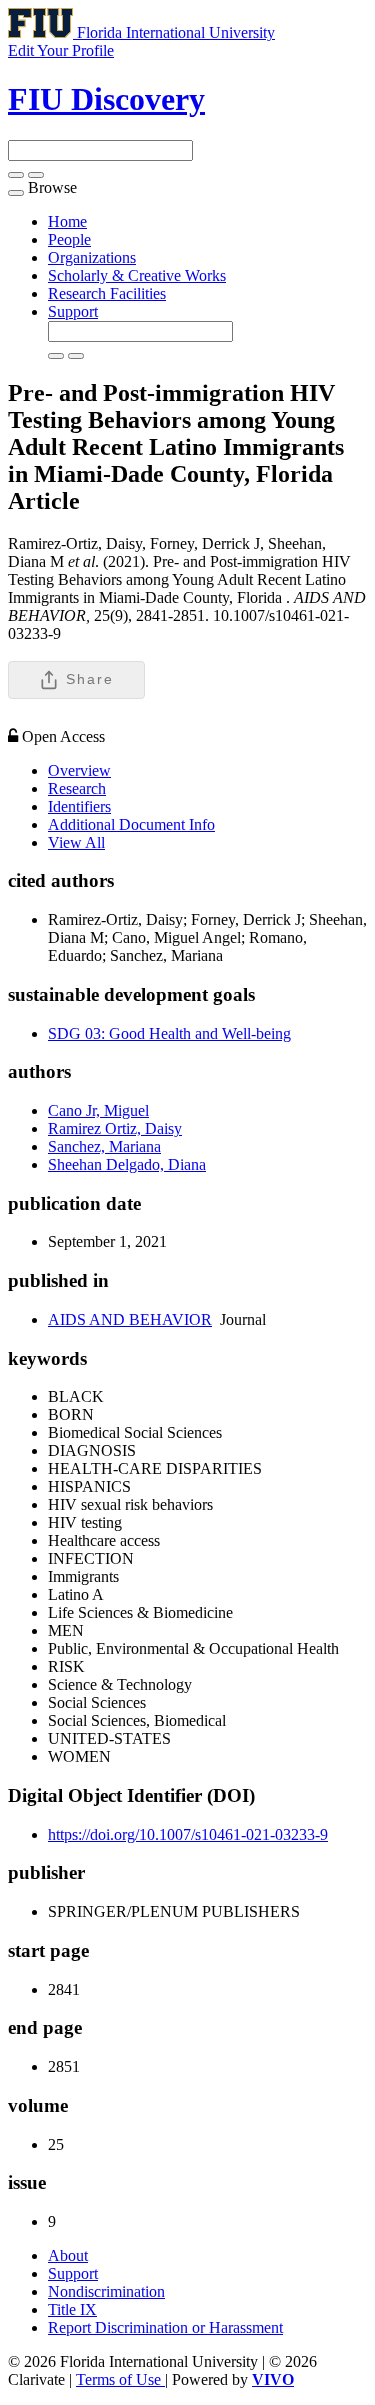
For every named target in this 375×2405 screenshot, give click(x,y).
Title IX (72, 2309)
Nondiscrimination (106, 2291)
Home (67, 221)
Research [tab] (77, 788)
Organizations (92, 257)
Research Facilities (107, 293)
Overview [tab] (79, 770)
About (68, 2255)
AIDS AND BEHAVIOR (130, 1319)
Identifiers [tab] (79, 806)
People (69, 239)
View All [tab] (76, 842)
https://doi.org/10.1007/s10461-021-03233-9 (188, 1834)
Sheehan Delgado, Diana (127, 1164)
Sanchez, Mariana (104, 1146)
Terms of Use (120, 2379)
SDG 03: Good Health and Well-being (169, 1033)
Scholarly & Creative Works (137, 275)
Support (73, 311)
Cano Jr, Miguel (98, 1110)
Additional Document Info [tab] (131, 824)
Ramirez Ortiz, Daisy (115, 1128)
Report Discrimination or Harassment (165, 2327)
